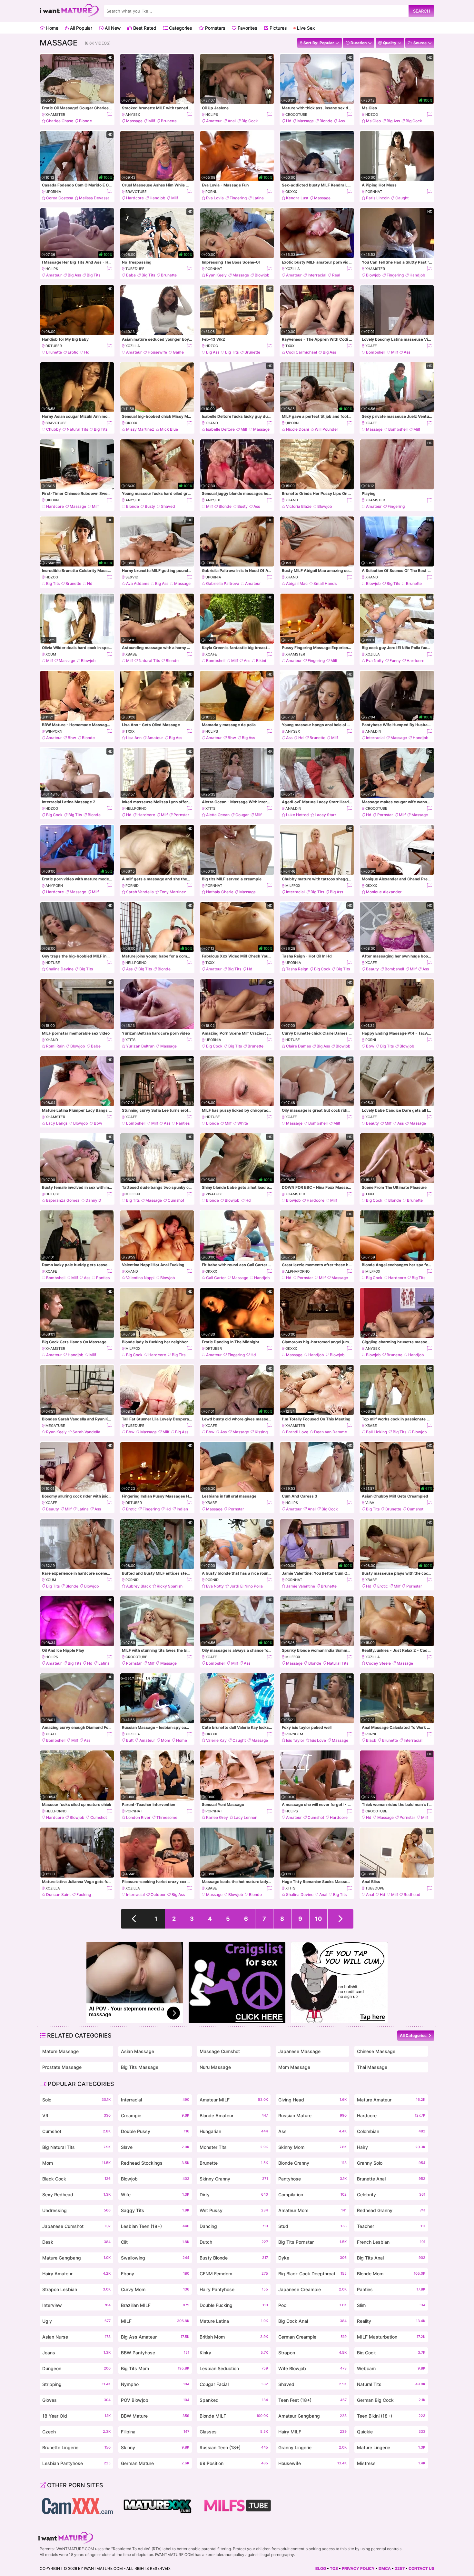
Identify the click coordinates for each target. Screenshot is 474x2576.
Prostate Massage (62, 2067)
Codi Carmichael (301, 352)
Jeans (76, 2353)
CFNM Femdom (234, 2274)
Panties (183, 1123)
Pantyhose (312, 2179)
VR (76, 2115)
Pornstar (181, 815)
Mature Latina (234, 2321)
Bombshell (376, 352)
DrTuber (54, 346)
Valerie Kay (216, 1740)
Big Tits (94, 275)
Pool (312, 2305)
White (243, 1123)
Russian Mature (312, 2115)
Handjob (158, 198)
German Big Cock (391, 2400)
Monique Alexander (384, 892)
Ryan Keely (216, 275)
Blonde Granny (312, 2163)
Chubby (54, 429)
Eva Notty (375, 661)
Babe (131, 275)
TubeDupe (135, 269)
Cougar (242, 815)
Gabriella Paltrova (223, 583)
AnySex (133, 115)
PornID (132, 886)
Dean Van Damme (331, 1432)
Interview (76, 2305)
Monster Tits (234, 2147)
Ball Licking (376, 1432)
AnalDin (373, 731)
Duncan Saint (58, 1894)
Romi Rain (55, 1046)
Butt (130, 1740)
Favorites (247, 28)
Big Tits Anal (391, 2258)
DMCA (385, 2568)
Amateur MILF (234, 2100)
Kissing (261, 1432)
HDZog (372, 115)
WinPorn (54, 731)
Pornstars (214, 28)
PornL (211, 192)
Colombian (391, 2131)
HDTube (53, 963)
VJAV (370, 1503)
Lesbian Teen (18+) (155, 2226)
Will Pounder (326, 429)
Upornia (53, 192)
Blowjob (262, 275)
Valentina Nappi (140, 1278)
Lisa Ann (134, 738)
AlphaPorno (297, 1271)
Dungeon (76, 2368)
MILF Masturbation (391, 2337)
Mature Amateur (391, 2100)
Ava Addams (138, 583)
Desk (76, 2242)
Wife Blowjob (312, 2368)
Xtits (210, 808)
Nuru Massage (215, 2067)
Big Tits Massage (140, 2067)
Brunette (169, 121)
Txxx (290, 346)
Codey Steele (378, 1663)
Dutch (234, 2242)
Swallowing (155, 2258)
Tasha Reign (297, 969)
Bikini (261, 661)
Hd (289, 121)
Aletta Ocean (218, 815)
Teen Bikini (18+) (391, 2416)
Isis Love (318, 1740)
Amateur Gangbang (312, 2416)
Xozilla (293, 269)
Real (336, 275)
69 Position (234, 2463)
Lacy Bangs (57, 1123)
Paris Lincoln (378, 198)
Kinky (234, 2353)
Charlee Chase (60, 121)
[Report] (109, 115)
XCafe (371, 346)
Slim (391, 2305)
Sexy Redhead (76, 2195)
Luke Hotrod (297, 815)
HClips (212, 115)
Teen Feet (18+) (312, 2400)
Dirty (234, 2195)
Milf (152, 121)
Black (371, 1740)
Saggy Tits (155, 2210)
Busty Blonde (234, 2258)
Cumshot (176, 1200)
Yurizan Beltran (140, 1046)
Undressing (76, 2210)
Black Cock (76, 2179)
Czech (76, 2432)
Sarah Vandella (140, 892)
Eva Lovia (215, 198)
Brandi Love (297, 1432)
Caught (402, 198)
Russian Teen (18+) (234, 2447)
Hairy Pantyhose (234, 2289)
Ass (341, 121)
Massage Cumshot (220, 2051)
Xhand (212, 423)
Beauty (372, 969)
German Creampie (312, 2337)
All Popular (80, 28)
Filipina (155, 2432)
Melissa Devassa (94, 198)
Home (52, 28)
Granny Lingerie (312, 2447)
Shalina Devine (60, 969)
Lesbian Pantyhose (76, 2463)
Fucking (84, 1894)
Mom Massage (294, 2067)
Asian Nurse (76, 2337)
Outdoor (158, 1894)
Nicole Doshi (297, 429)
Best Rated (144, 28)
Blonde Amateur (234, 2115)
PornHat (374, 192)
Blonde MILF (234, 2416)
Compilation (312, 2195)
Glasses (234, 2432)
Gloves (76, 2400)
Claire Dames (298, 1046)
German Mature (155, 2463)
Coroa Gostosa (60, 198)
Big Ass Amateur (155, 2337)
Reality (391, 2321)
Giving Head (312, 2100)
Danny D (93, 1200)
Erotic (73, 352)
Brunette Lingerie (76, 2447)
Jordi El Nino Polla (246, 1586)
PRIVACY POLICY (358, 2568)
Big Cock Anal (312, 2321)
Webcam (391, 2368)
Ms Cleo (373, 121)
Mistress (391, 2463)
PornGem (294, 1734)
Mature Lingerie (391, 2447)
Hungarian (234, 2131)
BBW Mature (155, 2416)
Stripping (76, 2384)
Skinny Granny (234, 2179)
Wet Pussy (234, 2210)
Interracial (317, 275)
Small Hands (325, 583)
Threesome (167, 1817)
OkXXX (291, 192)
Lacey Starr (326, 815)
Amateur (214, 121)
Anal (232, 121)
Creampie (155, 2115)
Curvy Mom (155, 2289)
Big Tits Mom (155, 2368)
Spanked (234, 2400)
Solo (76, 2100)
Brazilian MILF (155, 2305)
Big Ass (393, 121)
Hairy (391, 2147)
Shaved (168, 506)
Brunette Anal (391, 2179)
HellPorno (136, 808)
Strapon (312, 2353)
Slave (155, 2147)
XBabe (131, 654)
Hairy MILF (312, 2432)
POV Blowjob (155, 2400)
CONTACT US (421, 2568)
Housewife (157, 352)
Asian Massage (138, 2051)
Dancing (234, 2226)
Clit (155, 2242)
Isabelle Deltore (220, 429)
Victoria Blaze (299, 506)
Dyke (312, 2258)
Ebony (155, 2274)
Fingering (238, 198)
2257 (400, 2568)
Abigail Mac (297, 583)
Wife (155, 2195)
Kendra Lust (297, 198)
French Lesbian (391, 2242)
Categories (180, 28)
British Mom (234, 2337)
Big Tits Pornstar (312, 2242)
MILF (155, 2321)
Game (178, 352)
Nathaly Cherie (220, 892)
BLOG (321, 2568)
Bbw (72, 738)
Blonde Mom (391, 2274)
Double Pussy (155, 2131)
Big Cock (250, 121)
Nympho (155, 2384)
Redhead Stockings (155, 2163)
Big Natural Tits (76, 2147)
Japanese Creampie (312, 2289)
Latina (258, 198)
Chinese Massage (376, 2051)
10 (318, 1919)
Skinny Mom (312, 2147)
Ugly (76, 2321)
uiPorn (292, 423)
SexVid (132, 577)
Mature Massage (60, 2051)
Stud (312, 2226)
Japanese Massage (299, 2051)
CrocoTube (296, 115)
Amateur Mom (312, 2210)
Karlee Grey (217, 1817)
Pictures (277, 28)
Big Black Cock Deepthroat (312, 2274)
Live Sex (305, 28)
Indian (182, 1509)
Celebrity (391, 2195)
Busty (150, 506)
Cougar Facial (234, 2384)
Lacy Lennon (246, 1817)
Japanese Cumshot (76, 2226)
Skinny (155, 2447)
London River (138, 1817)
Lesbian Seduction (234, 2368)
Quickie (391, 2432)
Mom (166, 1740)
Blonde (85, 121)
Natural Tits (77, 429)
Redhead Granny (391, 2210)
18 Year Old (76, 2416)
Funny (395, 661)
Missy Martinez (140, 429)
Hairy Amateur (76, 2274)
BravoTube (136, 192)
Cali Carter (216, 1278)
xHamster (55, 115)
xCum (51, 654)
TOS (334, 2568)
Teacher (391, 2226)
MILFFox (293, 886)
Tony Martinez (173, 892)
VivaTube (214, 1194)
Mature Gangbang (76, 2258)
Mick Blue (169, 429)
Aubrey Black (138, 1586)
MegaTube (55, 1426)
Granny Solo (391, 2163)
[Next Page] (341, 1919)
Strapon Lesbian (76, 2289)
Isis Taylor (295, 1740)
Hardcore (135, 198)
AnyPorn (54, 886)
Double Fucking (234, 2305)
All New (112, 28)
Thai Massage (372, 2067)
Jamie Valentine (301, 1586)
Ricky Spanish (170, 1586)
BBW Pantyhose (155, 2353)
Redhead (412, 1894)
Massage (134, 121)
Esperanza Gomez (63, 1200)
